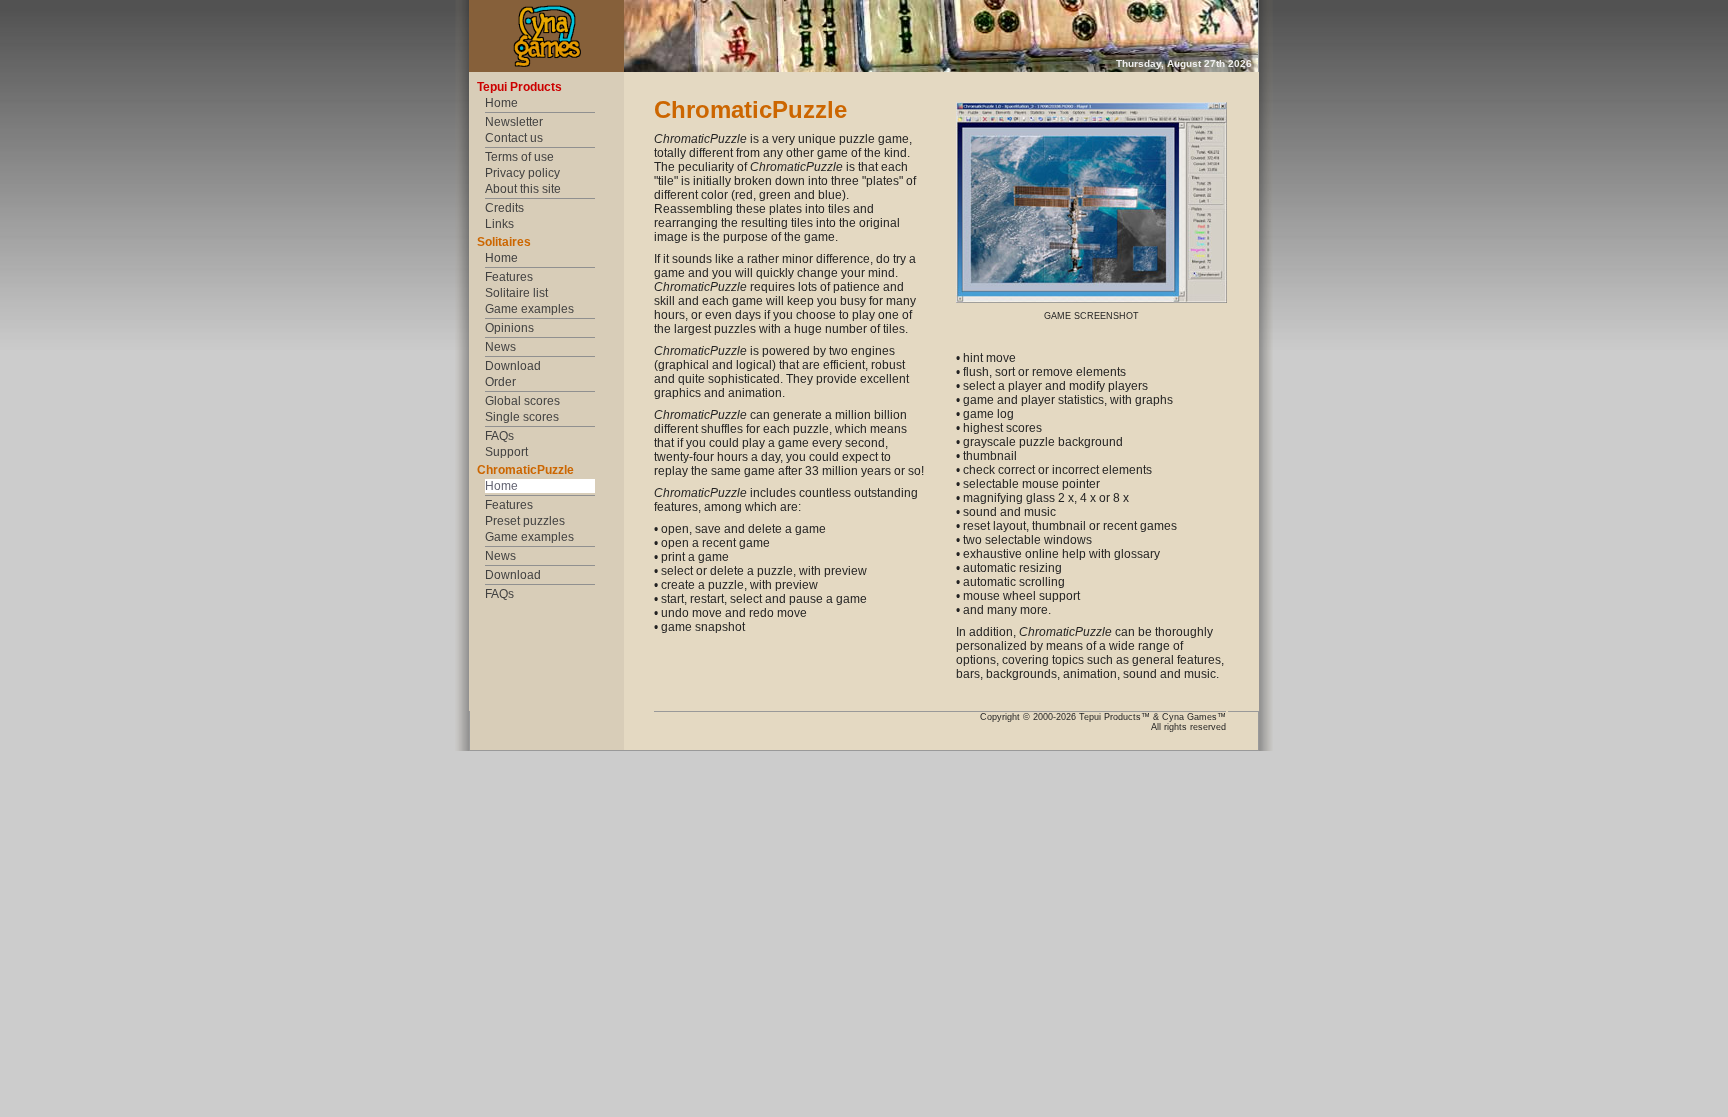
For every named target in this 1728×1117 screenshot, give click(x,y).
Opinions (509, 328)
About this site (523, 189)
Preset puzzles (525, 521)
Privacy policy (522, 173)
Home (501, 103)
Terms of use (519, 157)
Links (499, 224)
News (500, 347)
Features (509, 277)
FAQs (499, 436)
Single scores (522, 417)
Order (500, 382)
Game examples (529, 309)
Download (513, 366)
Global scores (522, 401)
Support (506, 452)
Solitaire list (516, 293)
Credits (504, 208)
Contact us (514, 138)
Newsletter (514, 122)
